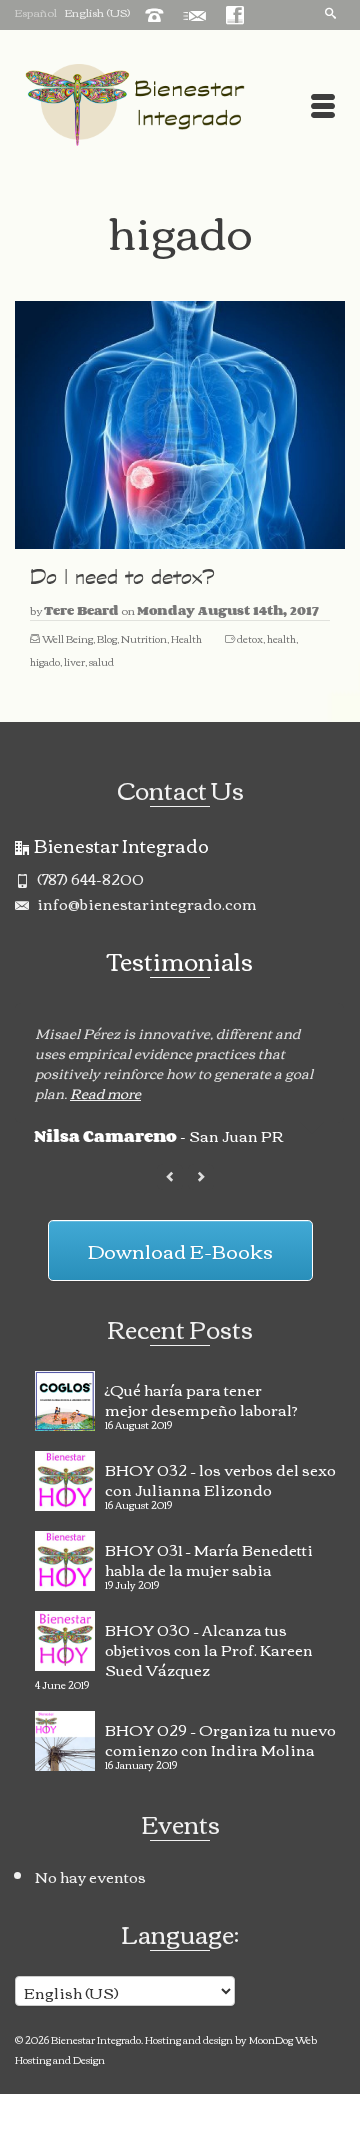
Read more (105, 1093)
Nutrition (144, 638)
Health (186, 638)
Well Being (67, 638)
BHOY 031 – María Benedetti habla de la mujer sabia (209, 1557)
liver (74, 661)
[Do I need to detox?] (180, 425)
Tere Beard (81, 610)
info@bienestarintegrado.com (145, 903)
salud (101, 661)
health (281, 638)
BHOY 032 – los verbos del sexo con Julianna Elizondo (220, 1477)
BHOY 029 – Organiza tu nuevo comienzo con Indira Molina (220, 1737)
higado (45, 661)
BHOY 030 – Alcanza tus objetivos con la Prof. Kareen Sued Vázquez (209, 1647)
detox (250, 638)
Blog (107, 638)
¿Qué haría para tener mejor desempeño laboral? (201, 1397)
